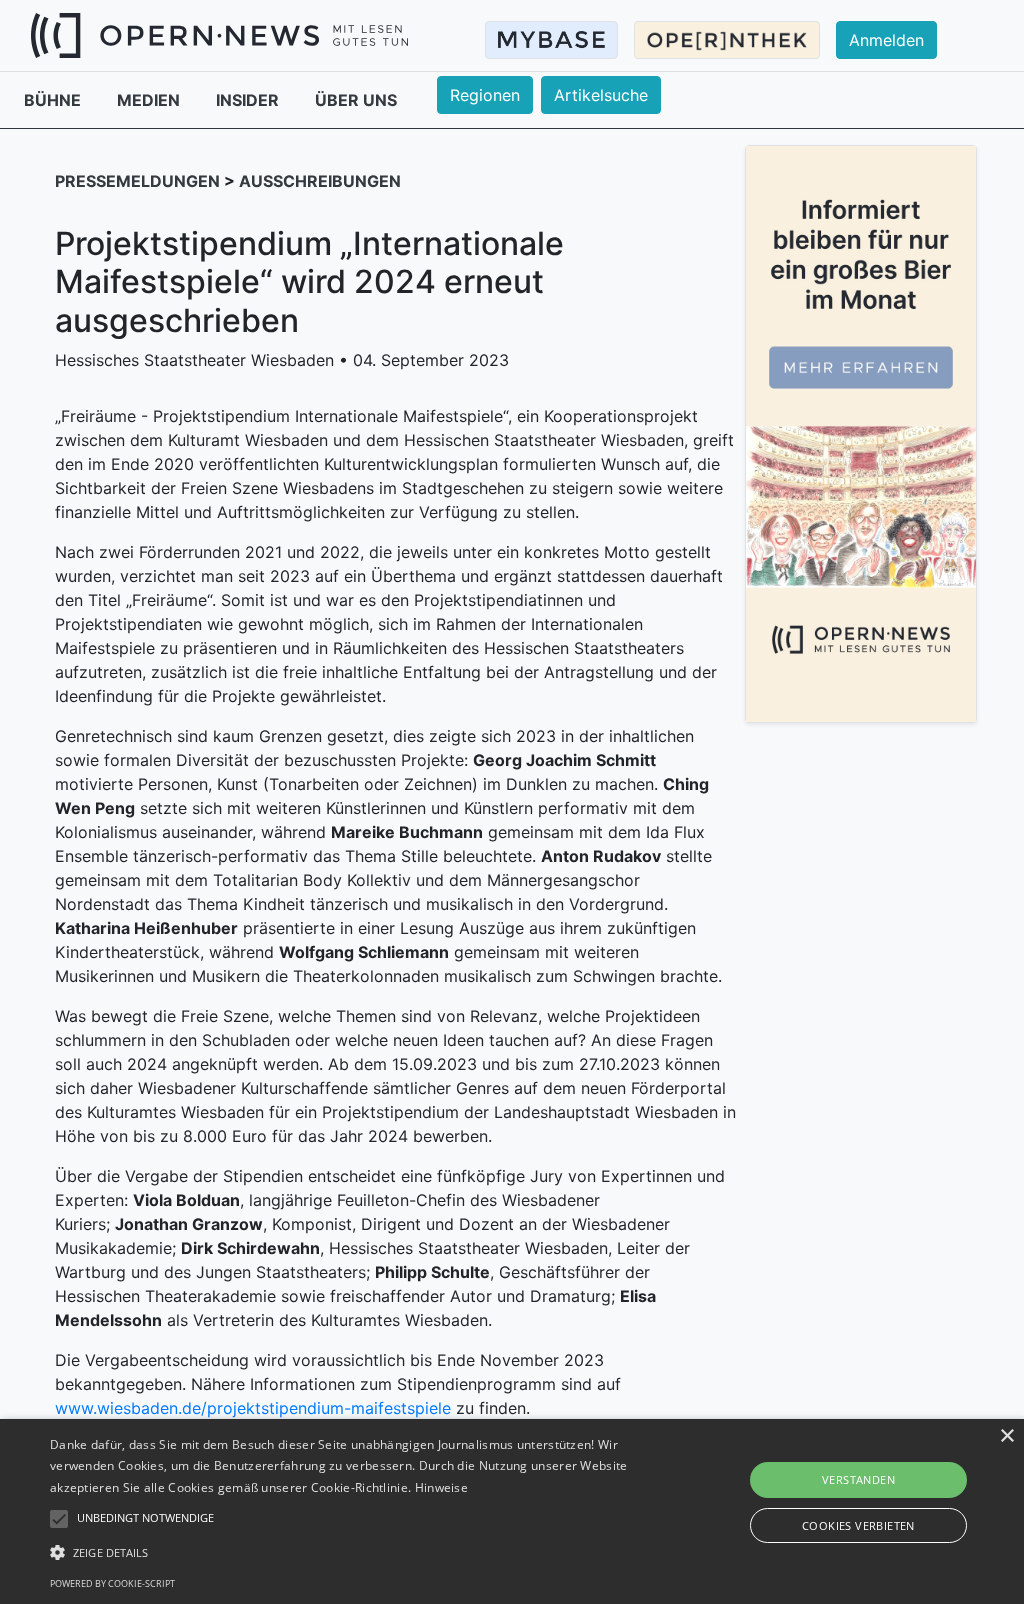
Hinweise (441, 1487)
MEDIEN (150, 100)
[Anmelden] (898, 21)
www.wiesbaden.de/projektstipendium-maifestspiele (253, 1408)
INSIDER (249, 100)
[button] (350, 1552)
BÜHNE (54, 100)
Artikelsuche (601, 95)
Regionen (485, 95)
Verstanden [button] (858, 1479)
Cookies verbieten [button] (858, 1525)
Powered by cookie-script (112, 1583)
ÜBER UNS (356, 100)
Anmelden (886, 40)
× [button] (1006, 1436)
